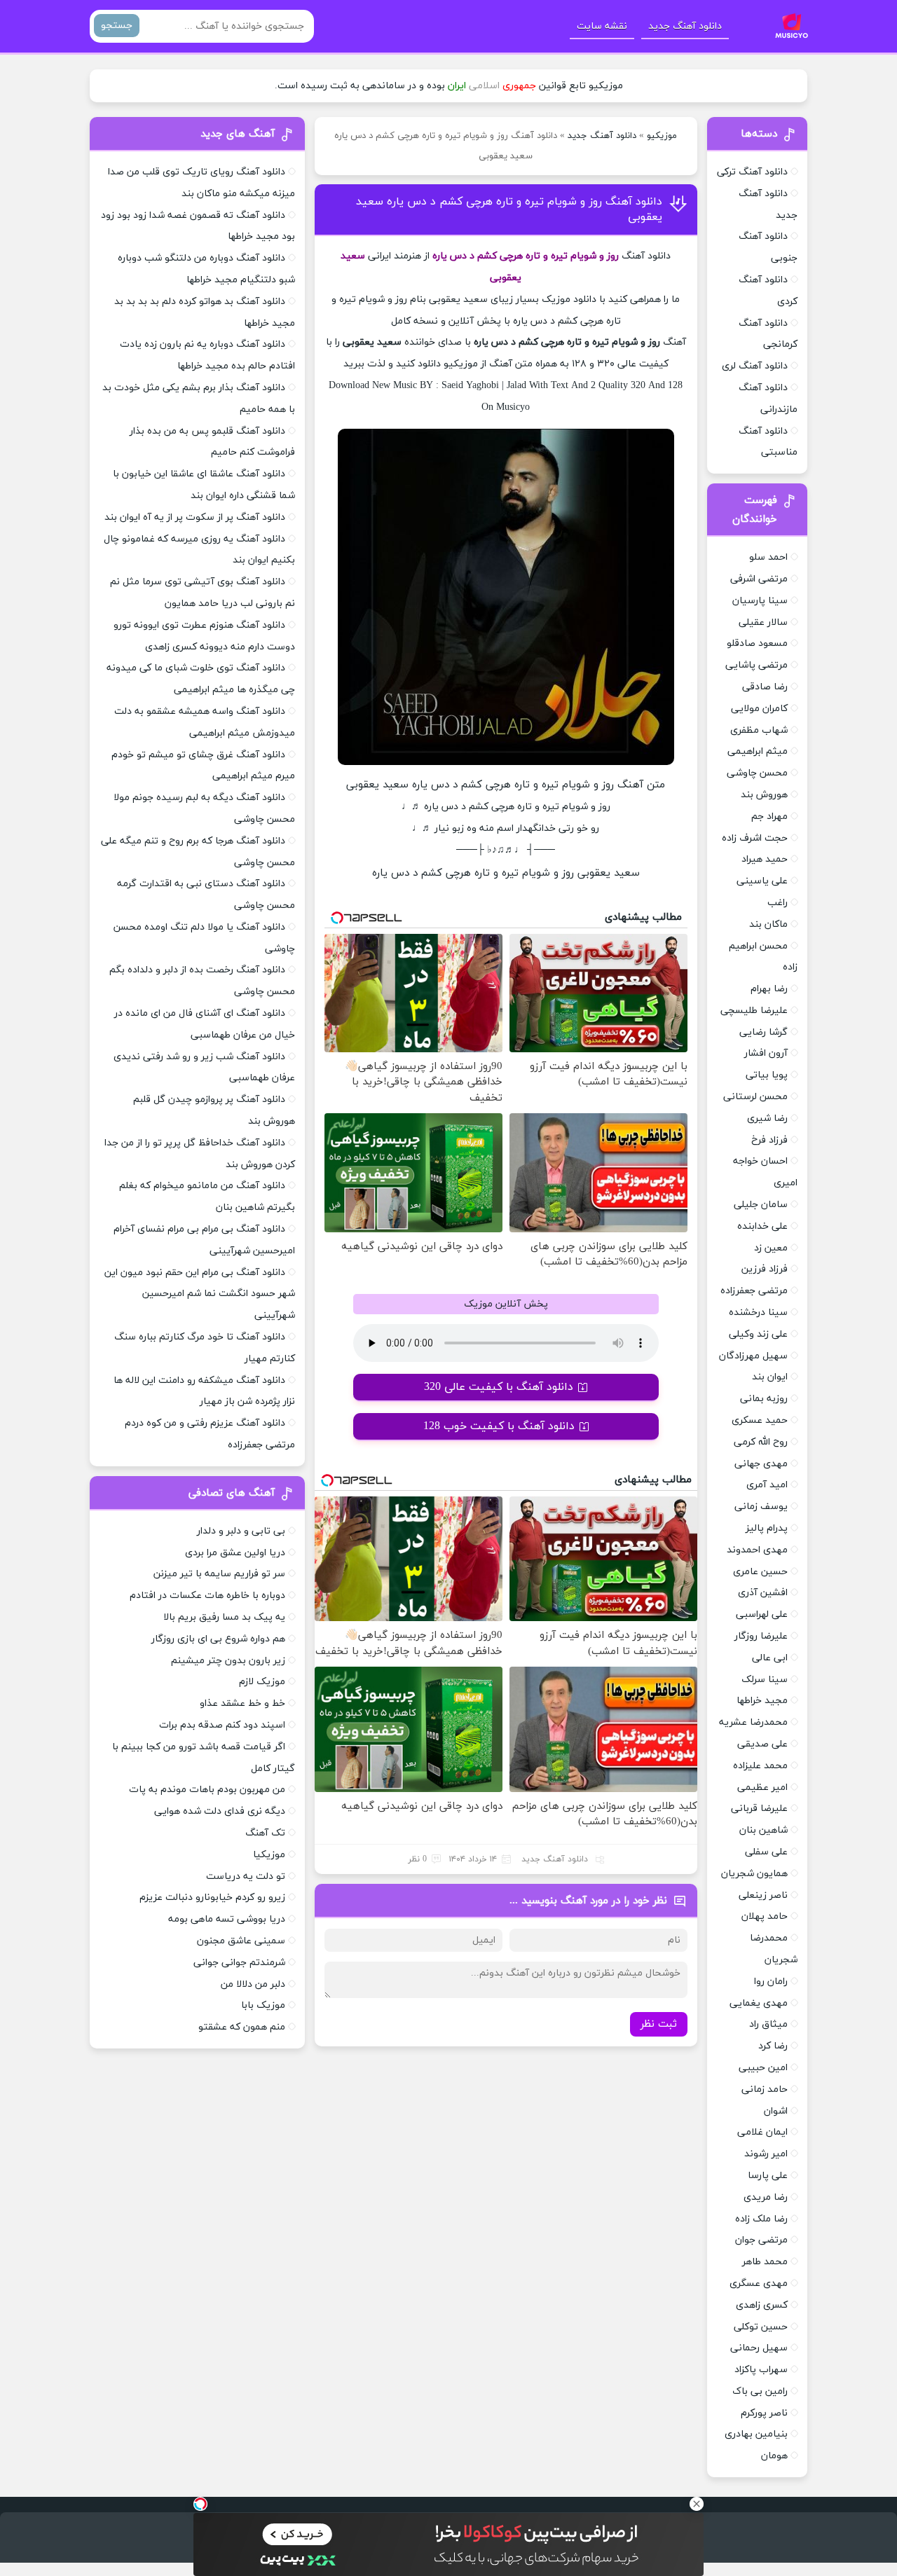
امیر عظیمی (762, 1788)
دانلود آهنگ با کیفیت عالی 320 (499, 1387)
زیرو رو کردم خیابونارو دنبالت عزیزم (212, 1897)
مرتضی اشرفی (759, 579)
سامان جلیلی (761, 1205)
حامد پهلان (765, 1916)
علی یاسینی (762, 881)
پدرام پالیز (767, 1528)
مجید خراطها (762, 1701)
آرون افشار (766, 1053)
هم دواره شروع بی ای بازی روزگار (218, 1639)
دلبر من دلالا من (253, 1984)
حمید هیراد (765, 859)
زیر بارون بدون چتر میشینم (228, 1661)
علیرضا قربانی (759, 1809)
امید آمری (767, 1485)
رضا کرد (773, 2046)
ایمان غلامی (762, 2132)
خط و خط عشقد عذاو (242, 1703)
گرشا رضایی (764, 1032)
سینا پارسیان (760, 601)
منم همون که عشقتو (242, 2027)
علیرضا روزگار (761, 1636)
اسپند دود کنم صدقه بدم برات (222, 1725)
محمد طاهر (765, 2262)
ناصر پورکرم (764, 2413)
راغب (778, 903)
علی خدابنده (762, 1226)
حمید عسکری (760, 1420)
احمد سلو (768, 557)
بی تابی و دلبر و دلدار (241, 1531)
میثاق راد (768, 2024)
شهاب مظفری (759, 730)
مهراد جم (769, 817)
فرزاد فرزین (765, 1269)
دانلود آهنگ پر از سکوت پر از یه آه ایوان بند (195, 517)
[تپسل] (200, 2504)
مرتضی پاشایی (756, 665)
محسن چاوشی (757, 773)
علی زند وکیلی (758, 1334)
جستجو (117, 26)
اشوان (776, 2111)
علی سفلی (766, 1852)
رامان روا (771, 1982)
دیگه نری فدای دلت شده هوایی (220, 1811)
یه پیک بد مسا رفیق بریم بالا (224, 1617)
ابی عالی (770, 1658)
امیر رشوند (766, 2154)
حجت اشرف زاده (755, 838)
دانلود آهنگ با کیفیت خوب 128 (499, 1426)
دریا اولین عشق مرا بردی (235, 1553)
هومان (774, 2456)
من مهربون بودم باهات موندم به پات (207, 1790)
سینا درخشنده (758, 1313)
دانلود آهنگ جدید (685, 26)
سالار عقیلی (763, 622)
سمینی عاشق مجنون (241, 1941)
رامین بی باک (760, 2391)
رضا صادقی (765, 687)
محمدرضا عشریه (753, 1722)
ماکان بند (768, 924)
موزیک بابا (263, 2005)
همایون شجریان (754, 1874)
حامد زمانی (765, 2089)
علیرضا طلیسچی (754, 1011)
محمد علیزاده (760, 1766)
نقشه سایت (602, 26)
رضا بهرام (769, 989)
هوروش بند (764, 795)
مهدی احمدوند (757, 1550)
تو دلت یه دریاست (246, 1876)
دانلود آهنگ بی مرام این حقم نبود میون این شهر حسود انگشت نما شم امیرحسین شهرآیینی (200, 1294)
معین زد (771, 1248)
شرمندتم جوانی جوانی (239, 1963)
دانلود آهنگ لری (755, 366)
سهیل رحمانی (759, 2348)
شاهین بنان (764, 1830)
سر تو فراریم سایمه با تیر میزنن (219, 1574)
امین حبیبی (763, 2068)
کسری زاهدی (762, 2305)
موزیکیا (269, 1855)
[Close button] (697, 2504)
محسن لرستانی (755, 1097)
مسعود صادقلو (757, 643)
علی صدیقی (762, 1744)
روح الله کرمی (761, 1442)
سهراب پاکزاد (761, 2370)
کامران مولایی (759, 709)
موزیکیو (662, 136)
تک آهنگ (265, 1833)
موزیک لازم (262, 1682)
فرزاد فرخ (769, 1140)
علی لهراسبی (762, 1614)
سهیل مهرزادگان (753, 1356)
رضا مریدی (766, 2197)
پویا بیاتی (767, 1075)
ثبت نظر (659, 2024)
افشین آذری (763, 1593)
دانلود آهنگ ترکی (752, 172)
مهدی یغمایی (759, 2003)
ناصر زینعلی (763, 1895)
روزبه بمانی (764, 1399)
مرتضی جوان (761, 2240)
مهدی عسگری (759, 2284)
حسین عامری (760, 1572)
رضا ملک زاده (761, 2219)
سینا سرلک (765, 1680)
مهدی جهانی (761, 1464)
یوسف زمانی (761, 1507)
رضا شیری (767, 1118)
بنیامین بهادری (756, 2434)
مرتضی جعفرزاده (754, 1291)
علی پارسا (768, 2176)
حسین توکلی (761, 2327)
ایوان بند (770, 1377)
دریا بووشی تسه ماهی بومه (227, 1919)
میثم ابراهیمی (758, 751)
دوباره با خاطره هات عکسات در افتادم (207, 1596)
